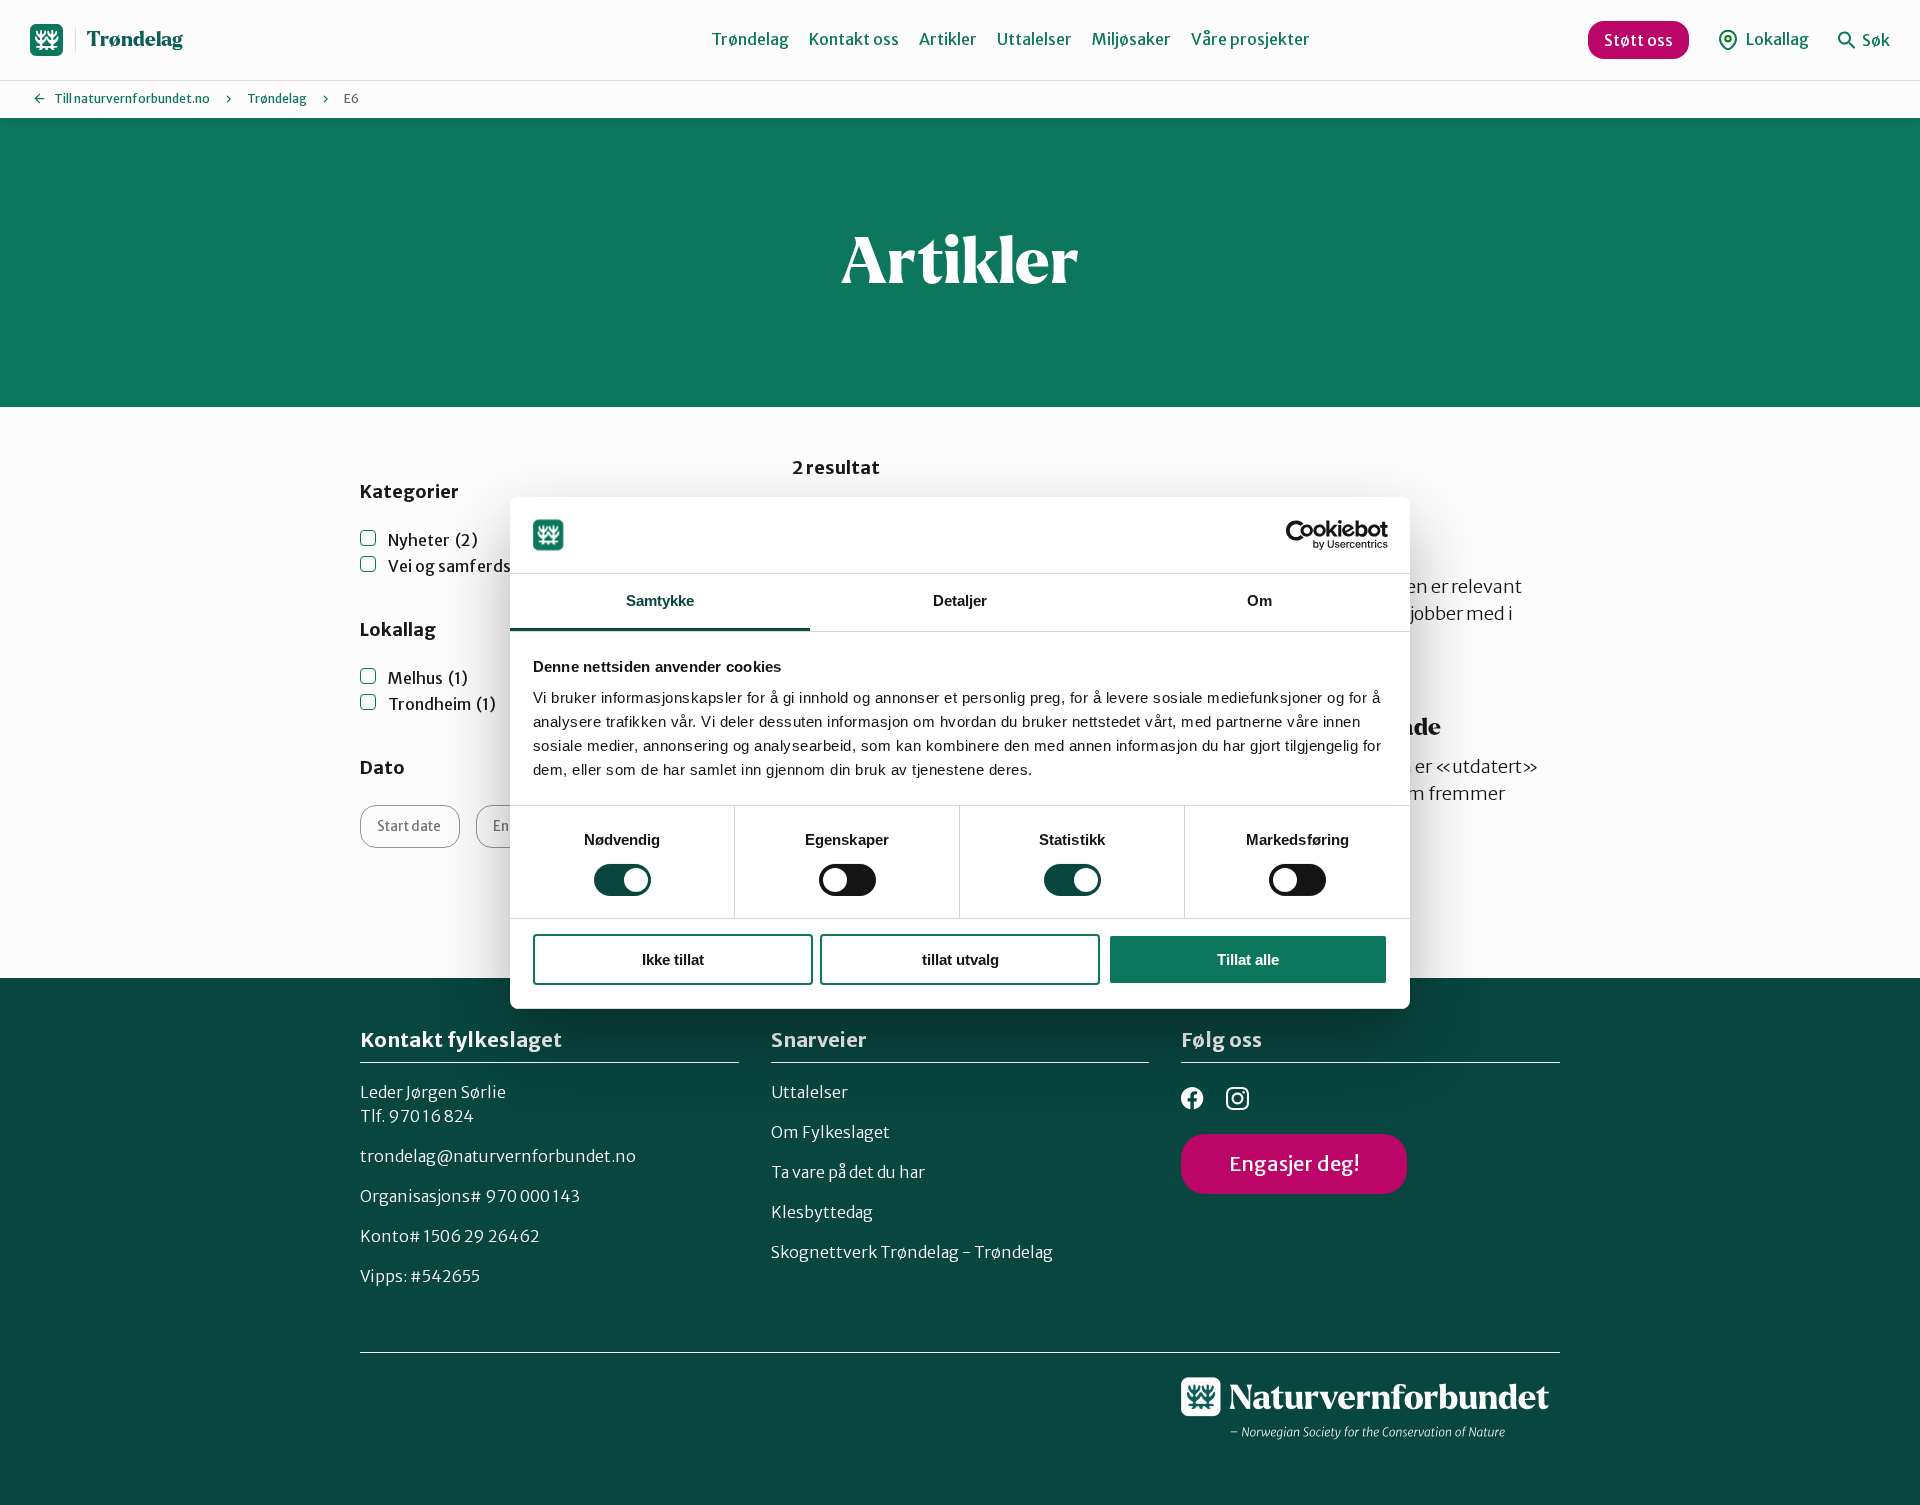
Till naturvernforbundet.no (132, 98)
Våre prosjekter (1250, 39)
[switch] (847, 880)
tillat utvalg (960, 959)
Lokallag (1776, 39)
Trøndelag (135, 39)
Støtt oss (1638, 40)
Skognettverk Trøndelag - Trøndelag (912, 1252)
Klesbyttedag (822, 1212)
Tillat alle (1248, 959)
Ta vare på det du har (848, 1172)
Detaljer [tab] (960, 600)
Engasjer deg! (1294, 1163)
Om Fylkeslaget (830, 1132)
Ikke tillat (673, 959)
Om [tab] (1259, 600)
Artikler (948, 39)
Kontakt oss (854, 39)
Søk (1874, 40)
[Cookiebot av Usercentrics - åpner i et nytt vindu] (1300, 535)
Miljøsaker (1131, 39)
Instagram (1237, 1098)
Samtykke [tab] (660, 600)
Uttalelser (1034, 39)
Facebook (1192, 1098)
